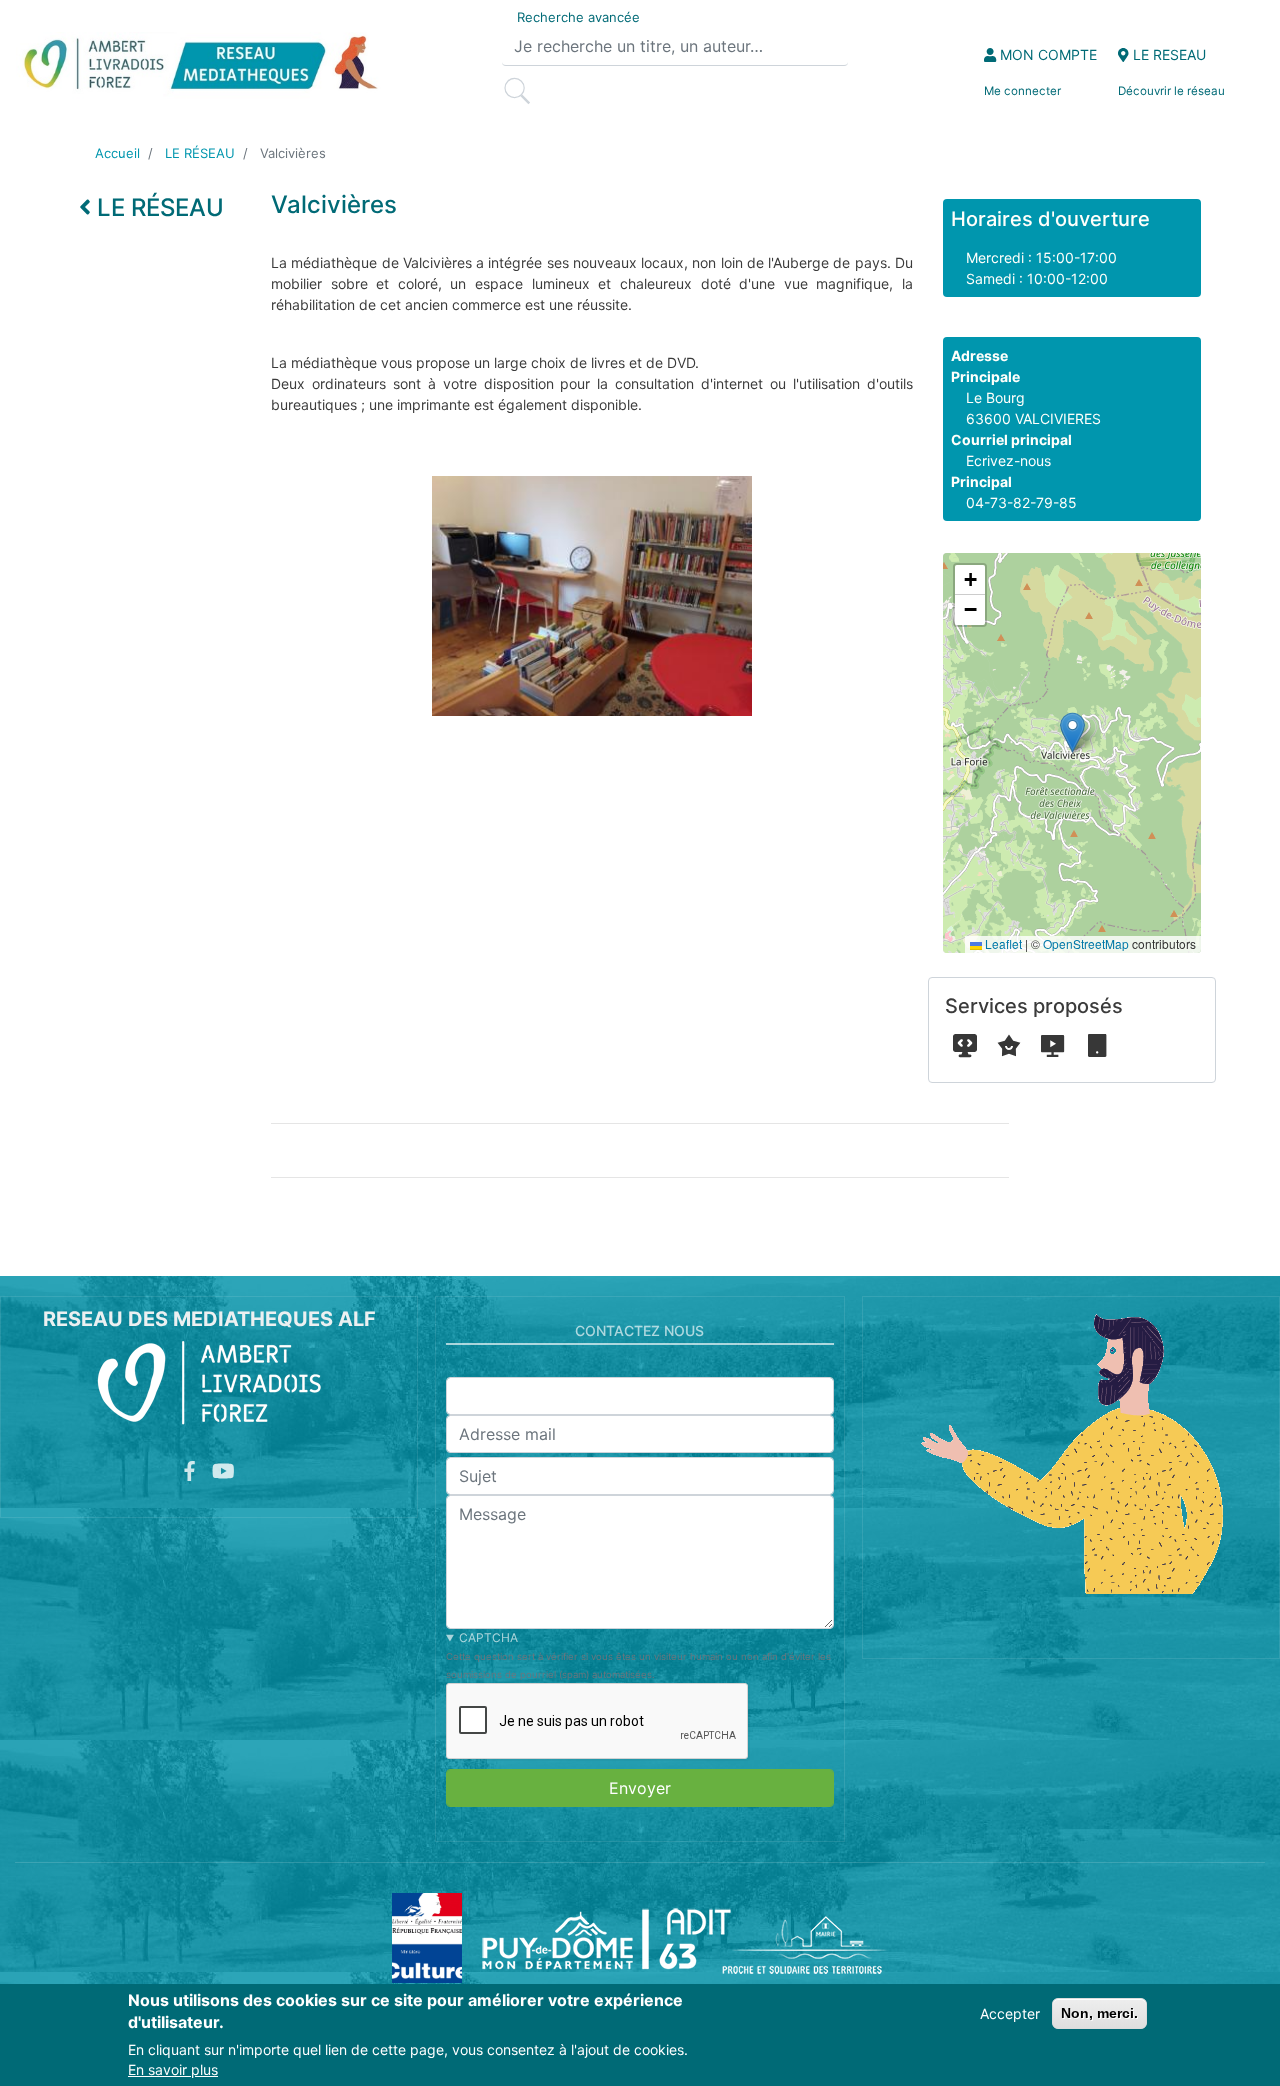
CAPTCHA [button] (488, 1637)
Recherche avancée (578, 17)
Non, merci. (1099, 2013)
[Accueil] (198, 65)
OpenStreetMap (1086, 943)
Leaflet (1002, 943)
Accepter (1010, 2013)
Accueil (117, 153)
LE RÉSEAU (200, 153)
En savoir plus (173, 2070)
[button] (1072, 732)
